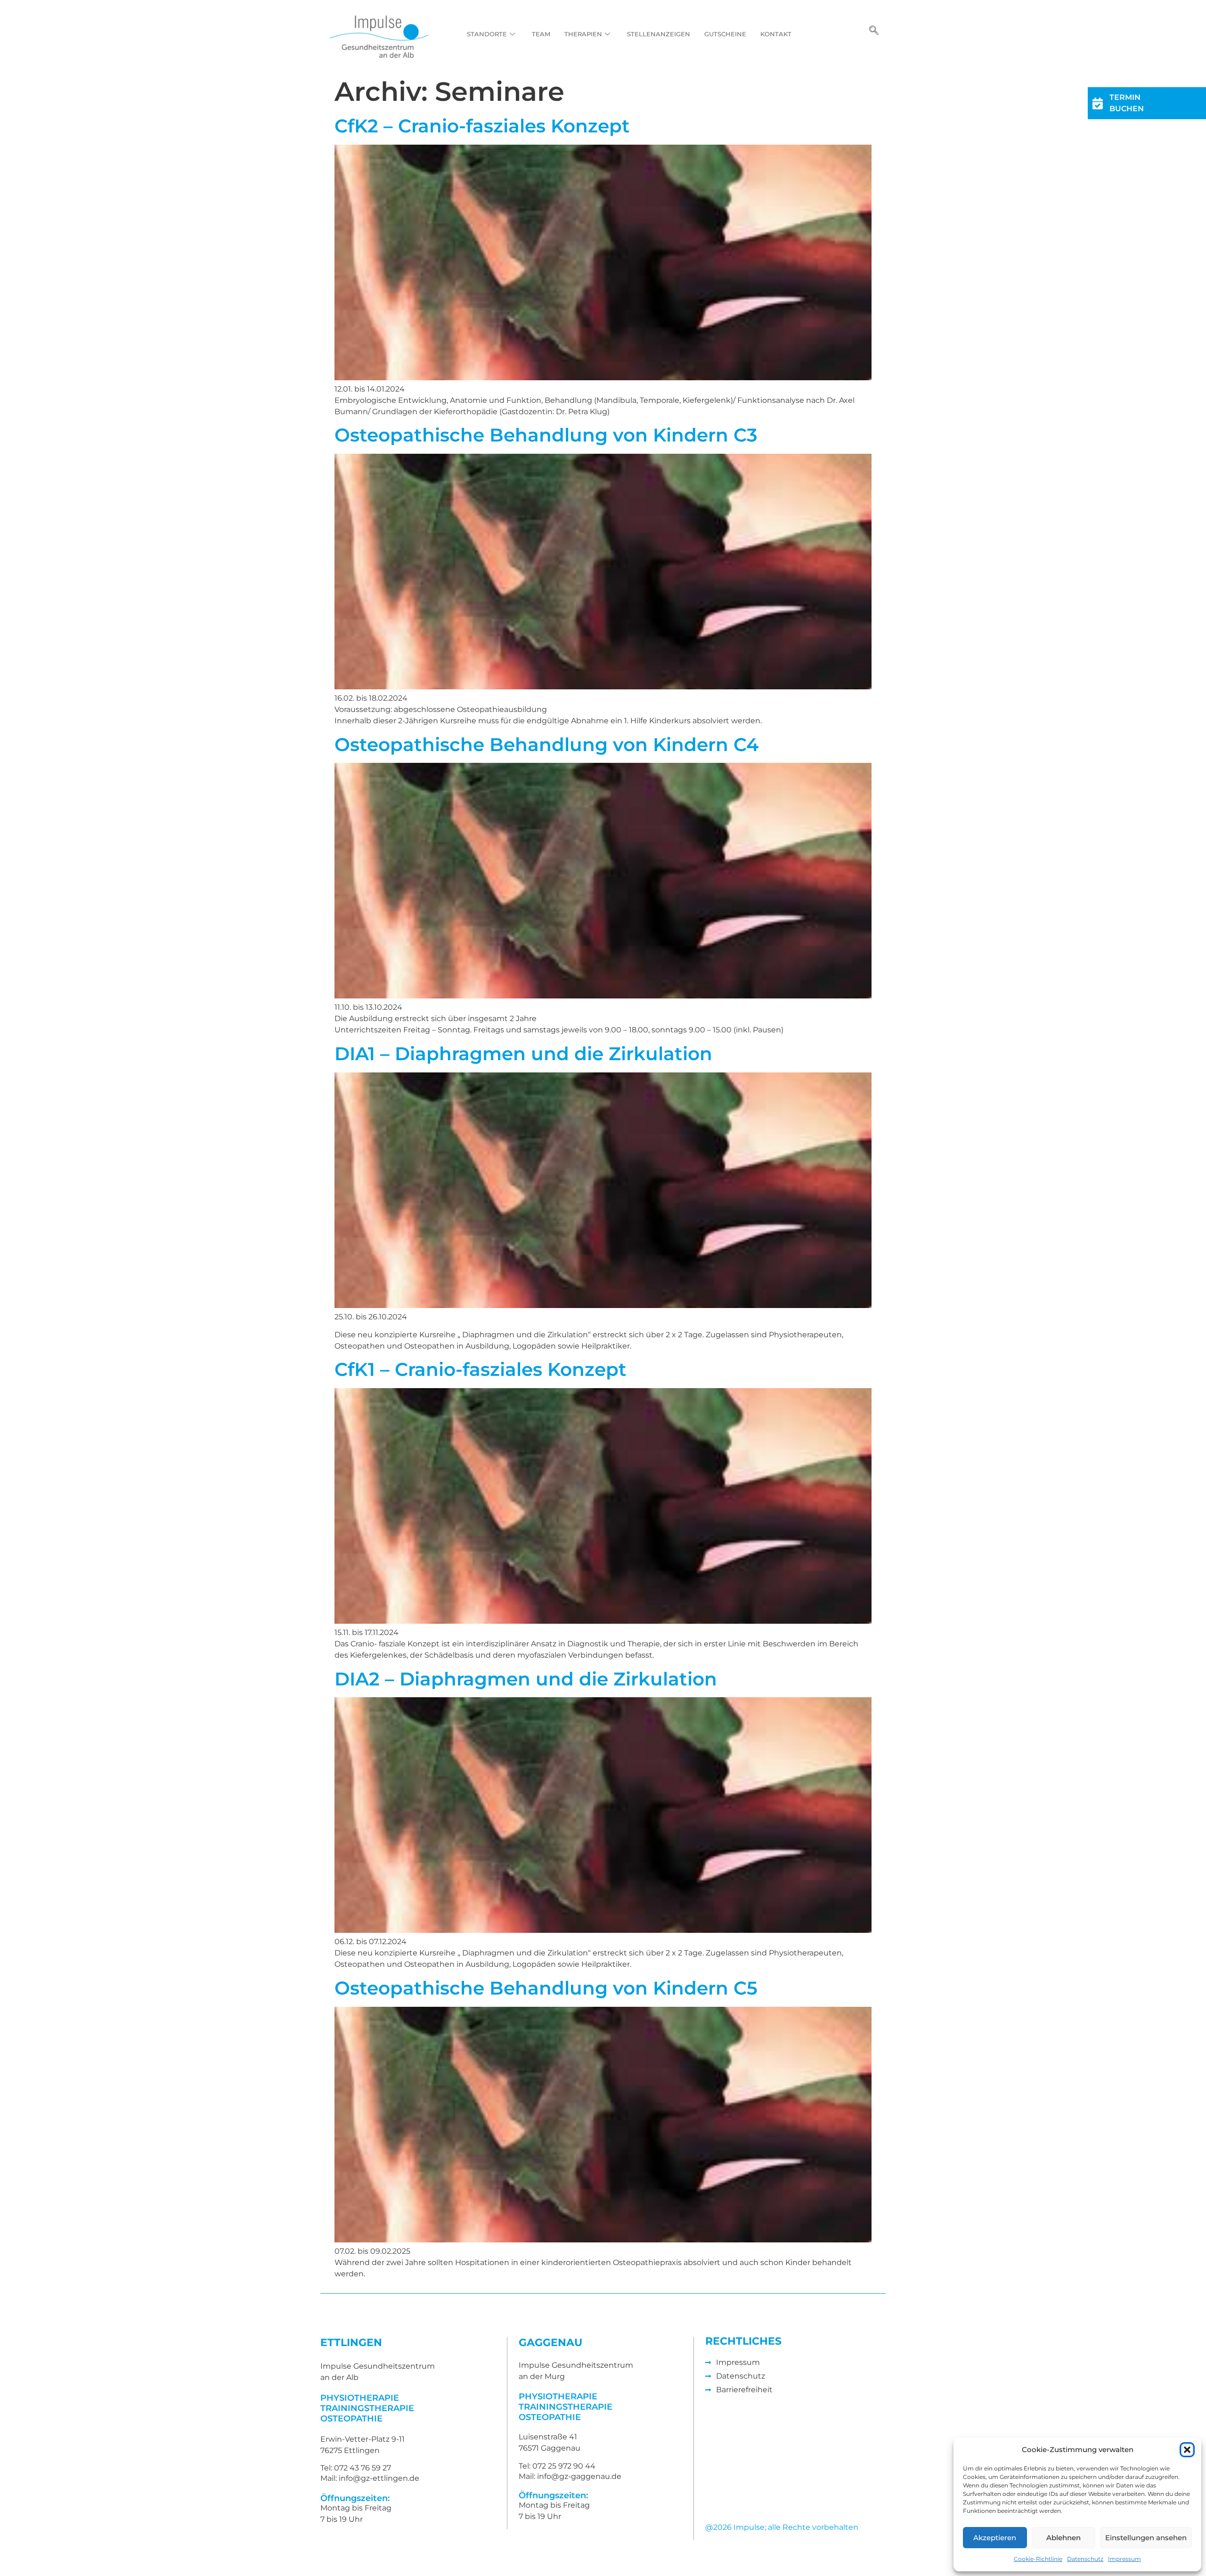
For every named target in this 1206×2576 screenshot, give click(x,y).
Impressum (1125, 2559)
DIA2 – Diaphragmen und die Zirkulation (526, 1679)
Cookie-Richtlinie (1038, 2559)
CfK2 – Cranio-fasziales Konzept (485, 126)
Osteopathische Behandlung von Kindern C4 (546, 744)
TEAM (541, 34)
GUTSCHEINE (725, 34)
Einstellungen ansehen (1146, 2538)
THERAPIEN (583, 34)
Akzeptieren (995, 2538)
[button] (1187, 2450)
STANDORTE (487, 34)
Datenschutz (1085, 2559)
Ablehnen (1063, 2538)
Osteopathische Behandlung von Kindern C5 (546, 1988)
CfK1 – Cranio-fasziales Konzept (481, 1369)
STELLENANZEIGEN (659, 34)
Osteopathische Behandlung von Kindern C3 (546, 435)
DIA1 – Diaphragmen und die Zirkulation (523, 1054)
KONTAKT (776, 34)
